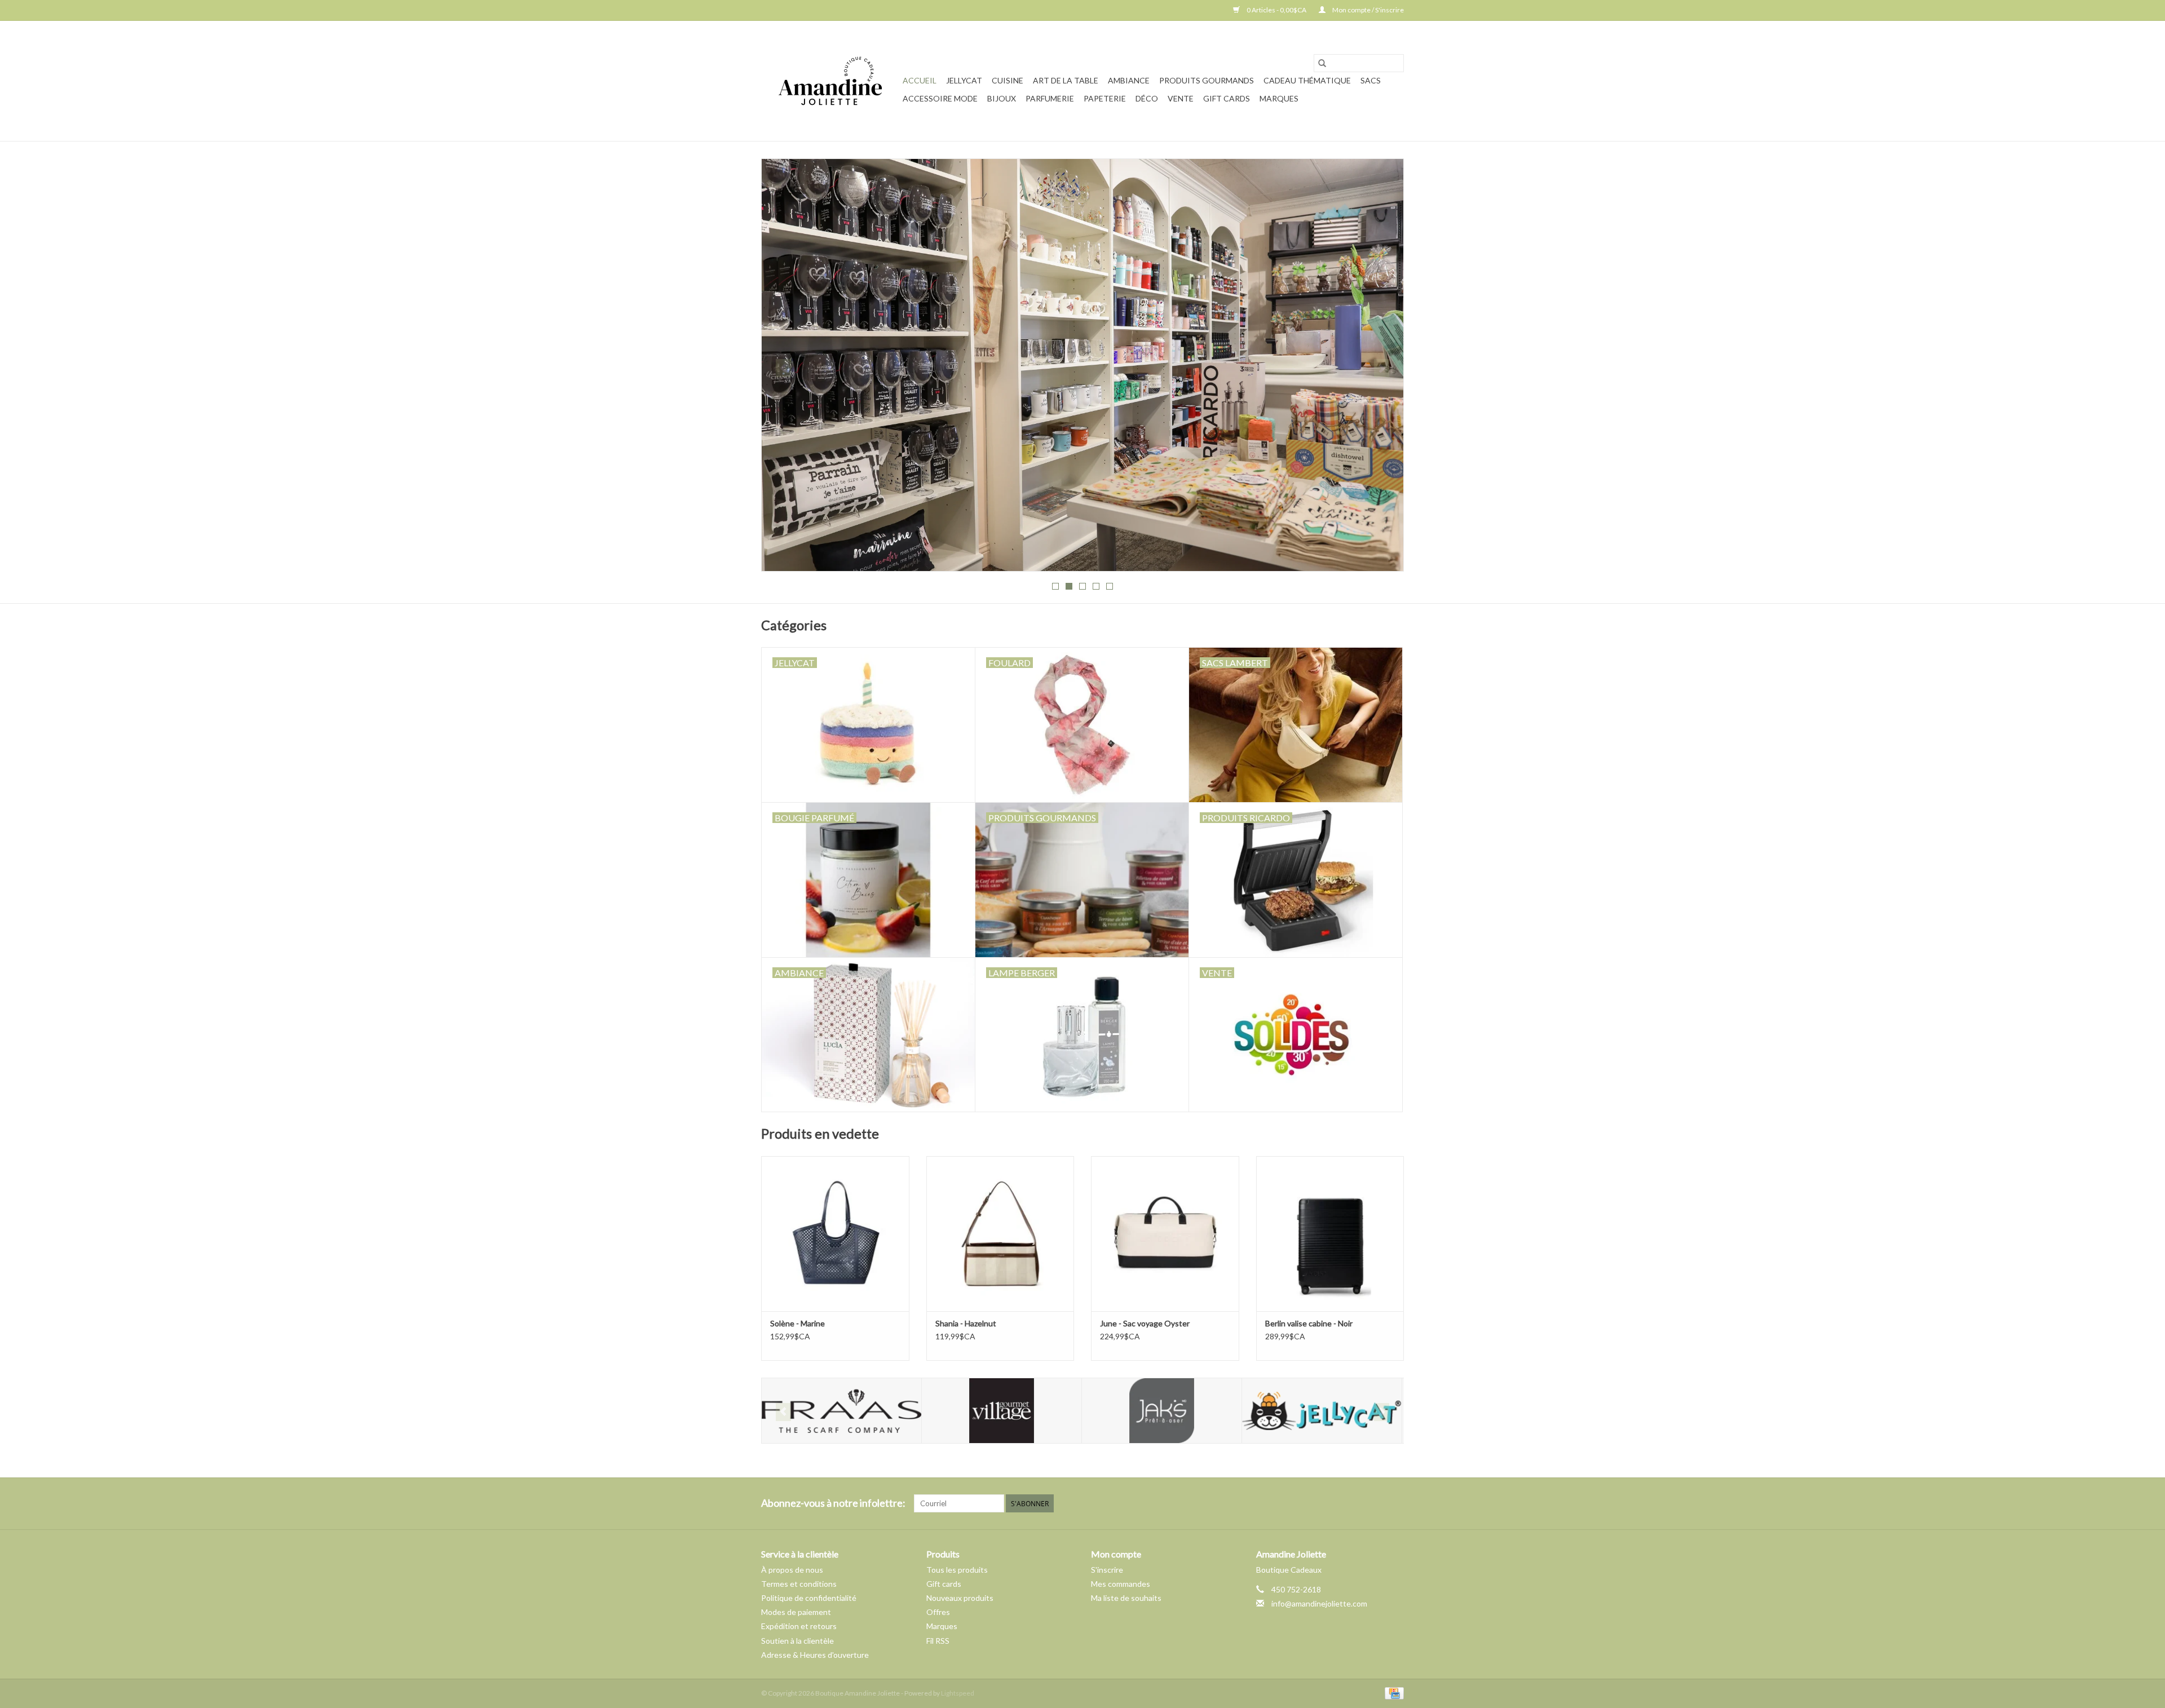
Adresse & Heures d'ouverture (815, 1655)
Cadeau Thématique (1307, 80)
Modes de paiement (796, 1612)
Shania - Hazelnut (966, 1323)
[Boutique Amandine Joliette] (830, 81)
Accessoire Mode (940, 98)
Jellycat (964, 80)
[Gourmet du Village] (841, 1411)
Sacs (1371, 80)
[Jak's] (1002, 1411)
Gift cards (1227, 98)
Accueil (920, 80)
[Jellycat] (1162, 1411)
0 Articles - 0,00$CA (1276, 10)
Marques (1279, 98)
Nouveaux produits (960, 1598)
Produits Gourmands (1207, 80)
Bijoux (1002, 98)
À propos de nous (792, 1570)
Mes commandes (1121, 1584)
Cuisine (1008, 80)
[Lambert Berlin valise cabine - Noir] (1330, 1234)
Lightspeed (958, 1693)
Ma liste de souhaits (1126, 1598)
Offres (938, 1612)
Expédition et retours (799, 1626)
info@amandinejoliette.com (1319, 1603)
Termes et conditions (799, 1584)
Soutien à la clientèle (797, 1641)
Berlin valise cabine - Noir (1309, 1323)
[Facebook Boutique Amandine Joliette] (1375, 1503)
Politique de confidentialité (809, 1598)
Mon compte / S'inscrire (1368, 10)
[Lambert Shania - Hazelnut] (1000, 1234)
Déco (1147, 98)
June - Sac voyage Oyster (1145, 1323)
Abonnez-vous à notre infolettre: (833, 1503)
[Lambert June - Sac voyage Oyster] (1165, 1234)
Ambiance (1129, 80)
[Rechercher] (1322, 63)
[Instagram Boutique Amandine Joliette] (1395, 1503)
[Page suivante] (1382, 368)
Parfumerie (1050, 98)
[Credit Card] (1392, 1692)
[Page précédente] (783, 368)
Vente (1181, 98)
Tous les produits (957, 1570)
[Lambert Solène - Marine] (835, 1234)
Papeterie (1105, 98)
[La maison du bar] (1322, 1411)
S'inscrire (1107, 1570)
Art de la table (1066, 80)
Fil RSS (938, 1641)
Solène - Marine (797, 1323)
